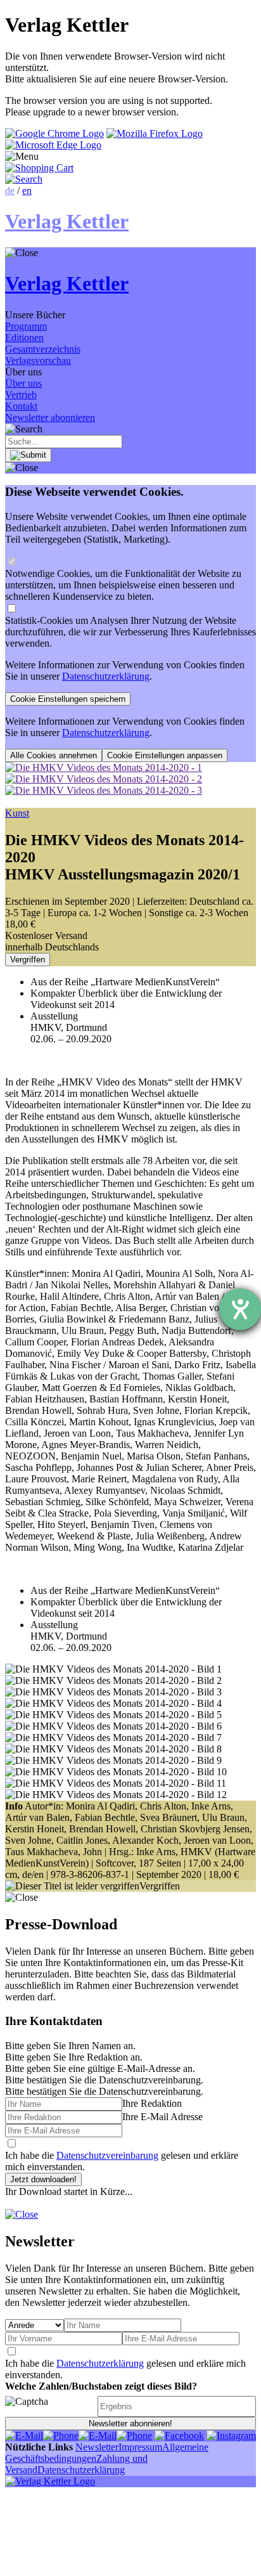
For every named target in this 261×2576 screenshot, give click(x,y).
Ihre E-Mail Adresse (162, 2117)
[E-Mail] (24, 2436)
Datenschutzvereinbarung (107, 2155)
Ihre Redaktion (152, 2103)
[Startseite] (50, 2481)
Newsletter (97, 2447)
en (27, 191)
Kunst (17, 813)
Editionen (24, 338)
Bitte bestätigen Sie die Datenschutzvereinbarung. (104, 2091)
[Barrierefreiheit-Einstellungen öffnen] (240, 1309)
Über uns (23, 383)
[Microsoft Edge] (53, 145)
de (10, 191)
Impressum (140, 2447)
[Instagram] (231, 2436)
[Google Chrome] (54, 133)
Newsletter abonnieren (50, 417)
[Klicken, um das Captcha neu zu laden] (49, 2406)
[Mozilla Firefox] (155, 133)
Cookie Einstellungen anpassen (165, 755)
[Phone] (61, 2436)
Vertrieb (21, 395)
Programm (26, 326)
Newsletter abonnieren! (130, 2424)
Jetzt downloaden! (43, 2179)
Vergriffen (28, 960)
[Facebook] (179, 2436)
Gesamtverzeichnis (43, 349)
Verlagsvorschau (38, 360)
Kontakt (21, 406)
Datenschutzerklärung (106, 676)
